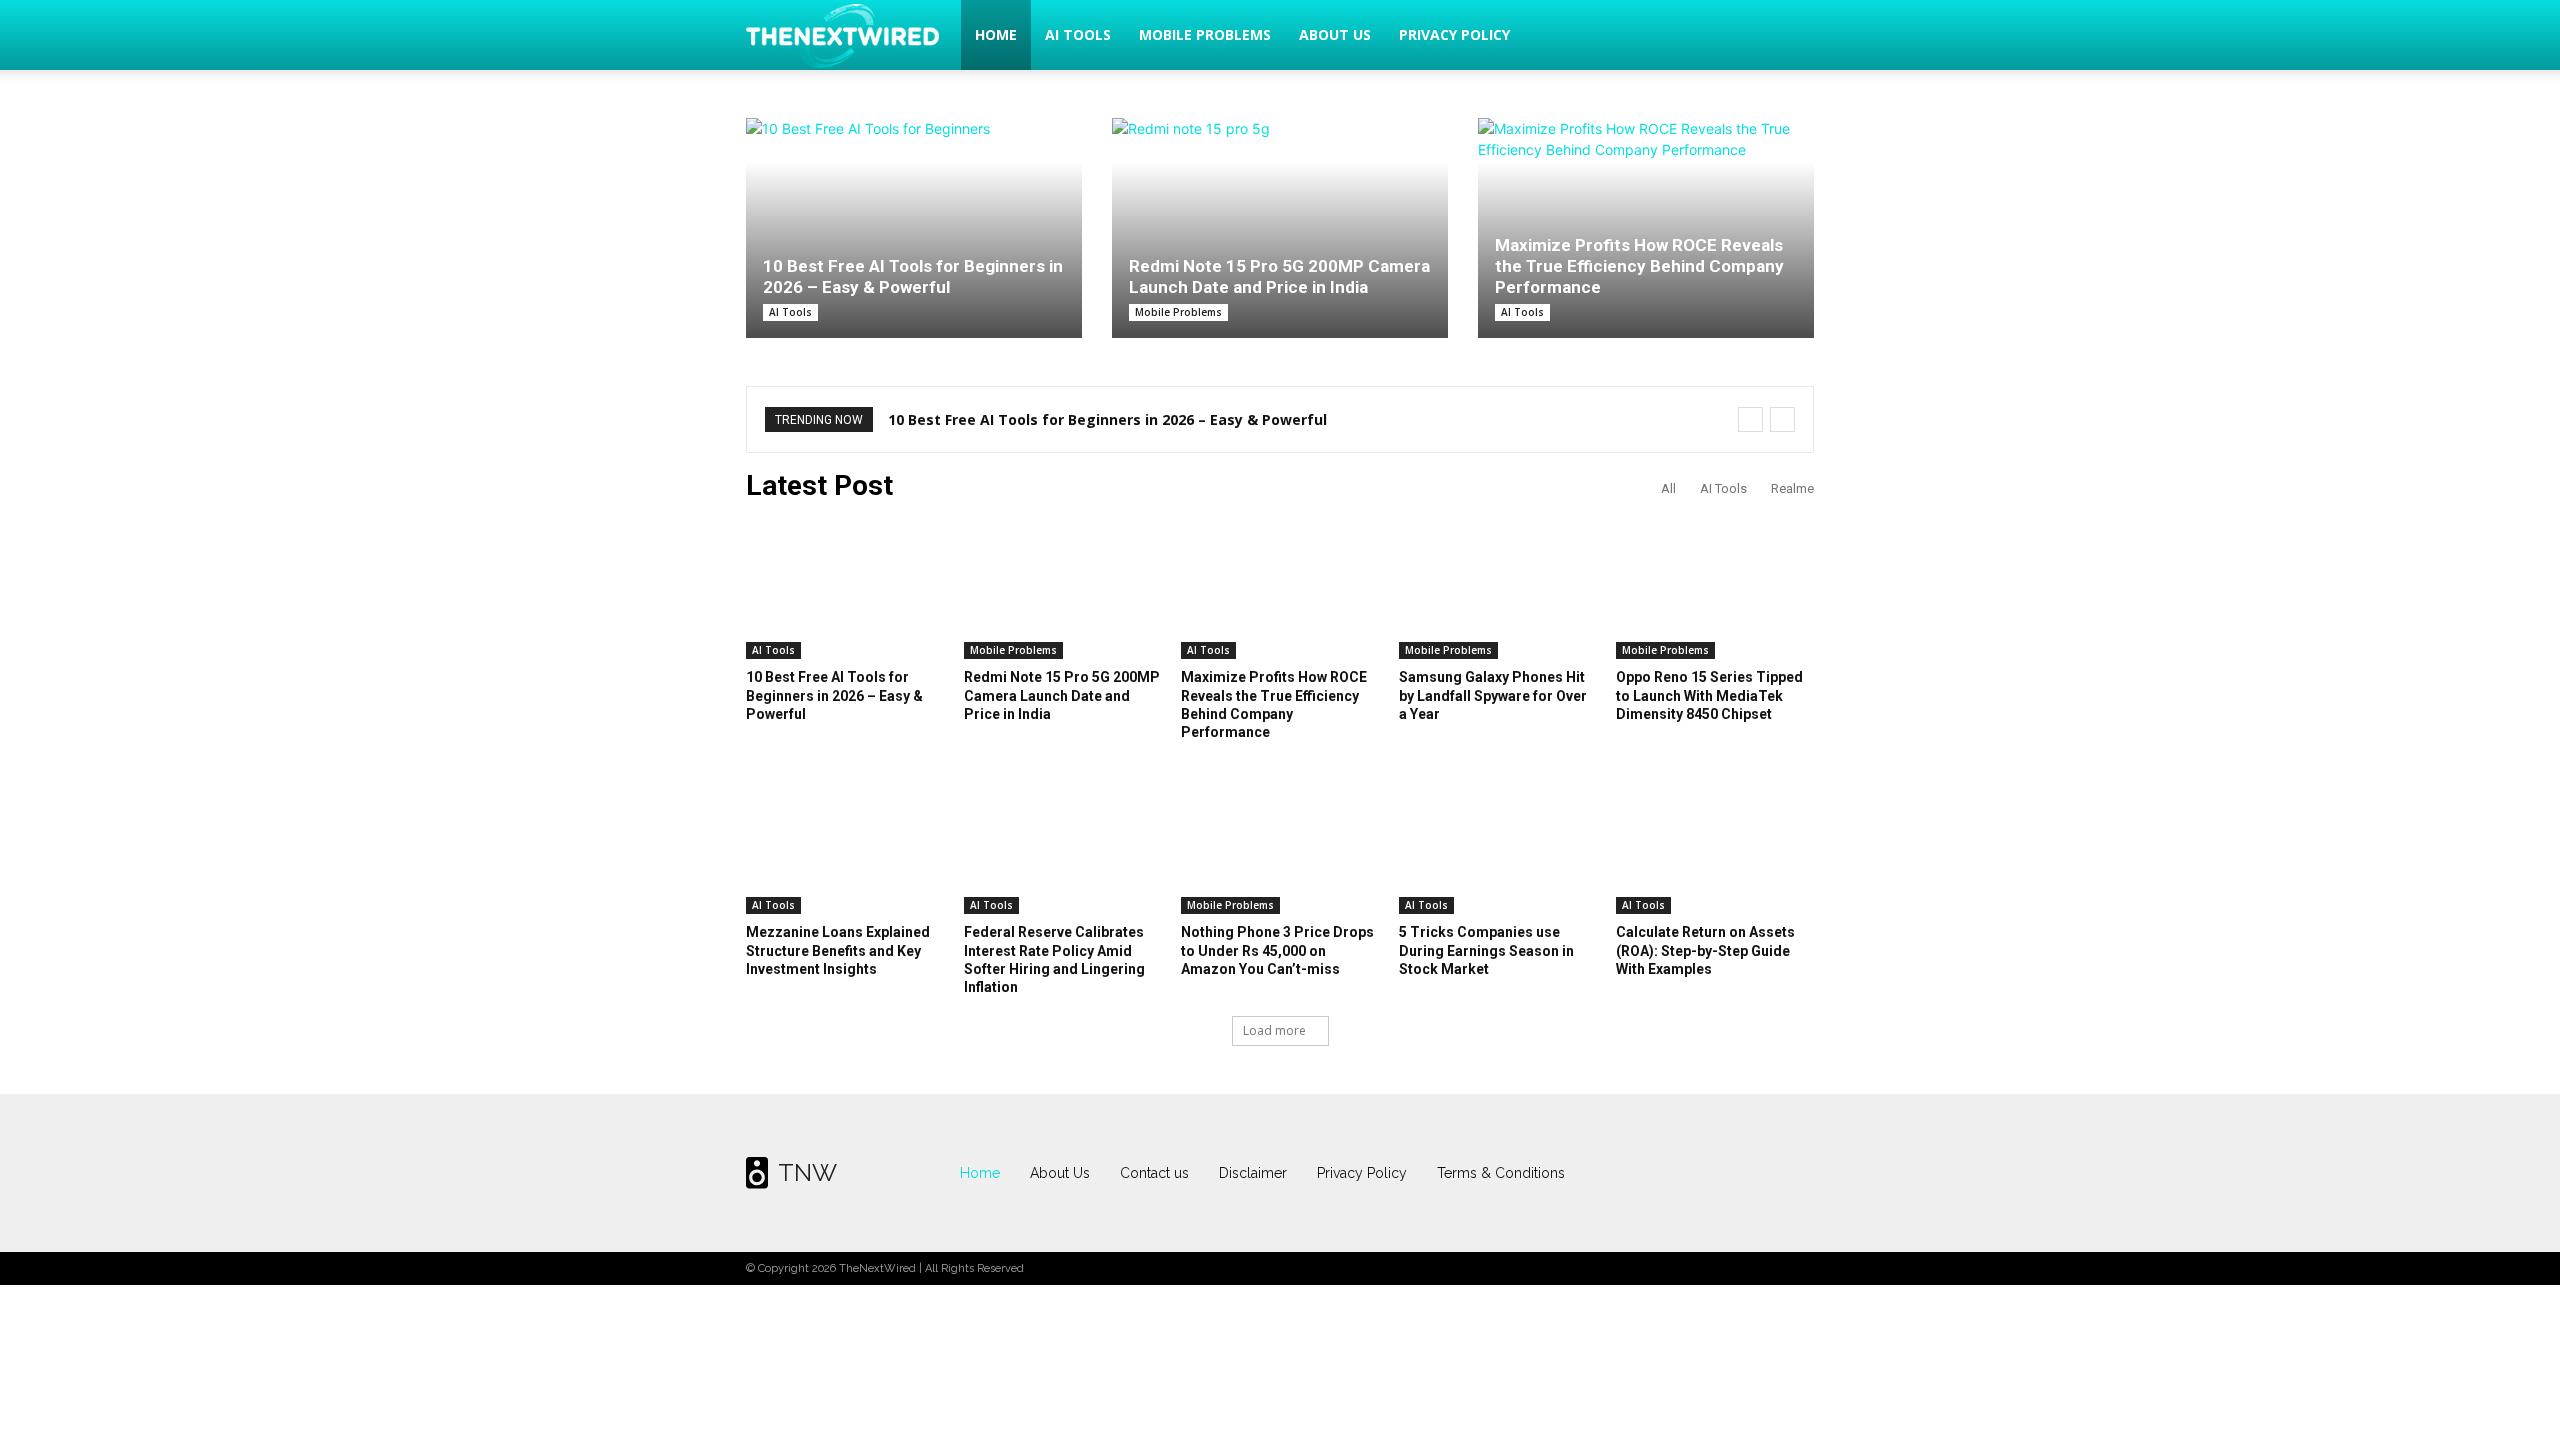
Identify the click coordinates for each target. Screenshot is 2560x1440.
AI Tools (1078, 34)
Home (996, 34)
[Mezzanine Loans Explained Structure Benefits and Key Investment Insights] (845, 845)
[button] (1790, 36)
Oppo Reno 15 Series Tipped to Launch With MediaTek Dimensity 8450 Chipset (1709, 695)
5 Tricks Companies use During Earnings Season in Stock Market (1486, 950)
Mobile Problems (1205, 34)
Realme (1792, 488)
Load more (1274, 1030)
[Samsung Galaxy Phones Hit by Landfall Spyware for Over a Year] (1498, 590)
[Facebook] (1676, 1173)
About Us (1335, 34)
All (1668, 488)
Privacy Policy (1454, 34)
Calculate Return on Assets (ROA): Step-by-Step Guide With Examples (1705, 950)
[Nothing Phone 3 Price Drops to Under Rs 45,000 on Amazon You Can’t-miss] (1280, 845)
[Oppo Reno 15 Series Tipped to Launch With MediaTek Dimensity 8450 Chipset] (1715, 590)
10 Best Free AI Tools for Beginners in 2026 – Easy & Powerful (913, 276)
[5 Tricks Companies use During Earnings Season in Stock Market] (1498, 845)
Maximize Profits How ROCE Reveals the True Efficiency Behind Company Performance (1639, 266)
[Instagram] (1715, 1173)
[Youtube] (1794, 1173)
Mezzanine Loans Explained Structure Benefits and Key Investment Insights (838, 950)
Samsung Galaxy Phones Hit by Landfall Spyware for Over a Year (1493, 695)
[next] (1782, 419)
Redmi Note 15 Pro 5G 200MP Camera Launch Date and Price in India (1279, 276)
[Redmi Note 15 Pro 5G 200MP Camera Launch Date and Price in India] (1280, 218)
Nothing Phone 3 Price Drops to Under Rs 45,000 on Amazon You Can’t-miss (1277, 950)
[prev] (1750, 419)
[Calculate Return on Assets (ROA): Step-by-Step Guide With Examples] (1715, 845)
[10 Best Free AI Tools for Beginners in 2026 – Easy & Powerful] (914, 228)
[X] (1755, 1173)
